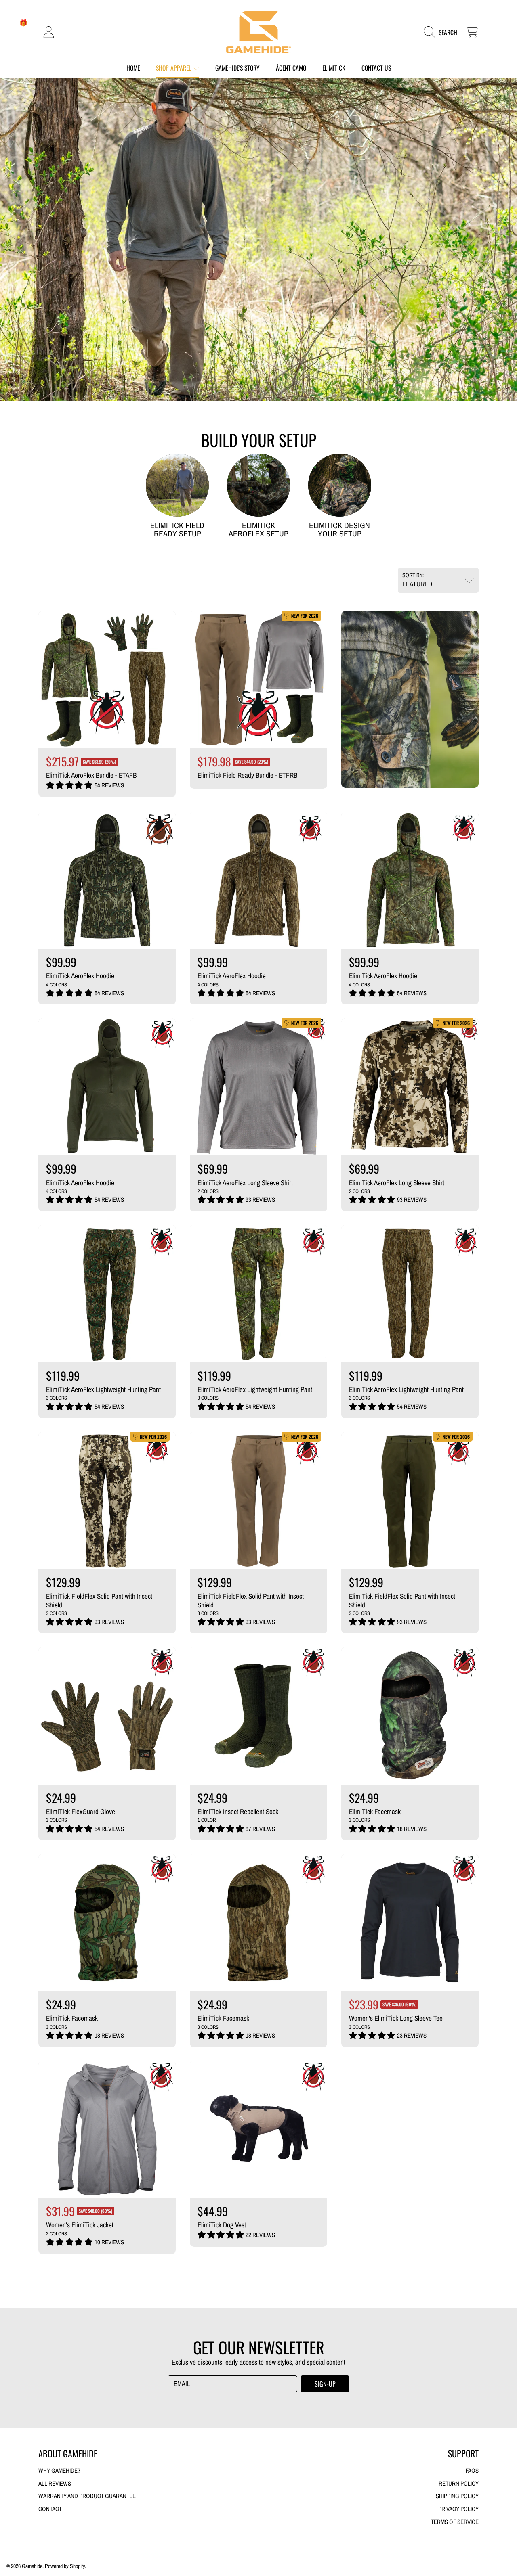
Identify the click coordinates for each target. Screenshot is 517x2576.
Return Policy (459, 2484)
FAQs (472, 2471)
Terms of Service (455, 2522)
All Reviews (55, 2484)
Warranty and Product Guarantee (87, 2496)
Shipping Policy (457, 2496)
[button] (443, 32)
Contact (50, 2509)
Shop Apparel (174, 68)
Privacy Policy (458, 2509)
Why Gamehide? (59, 2471)
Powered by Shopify (65, 2566)
